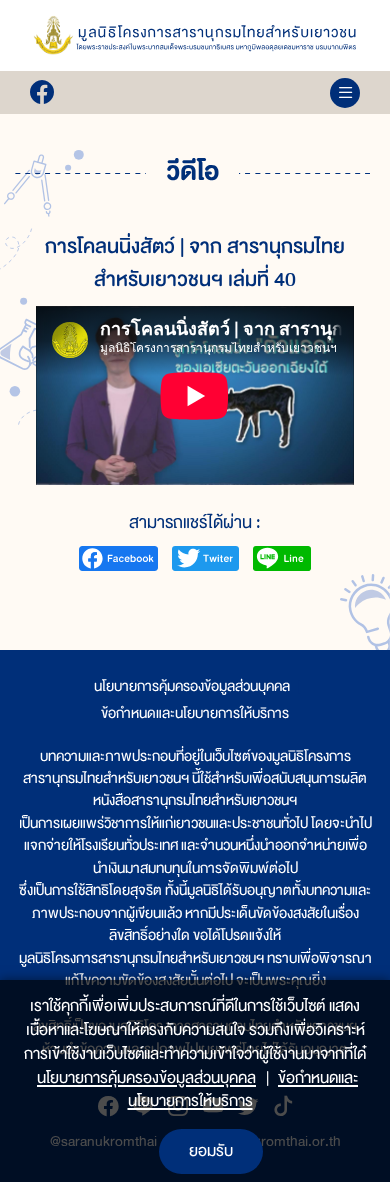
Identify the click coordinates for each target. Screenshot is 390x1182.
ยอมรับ (211, 1151)
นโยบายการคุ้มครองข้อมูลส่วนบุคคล (192, 686)
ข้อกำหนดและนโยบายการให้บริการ (195, 713)
